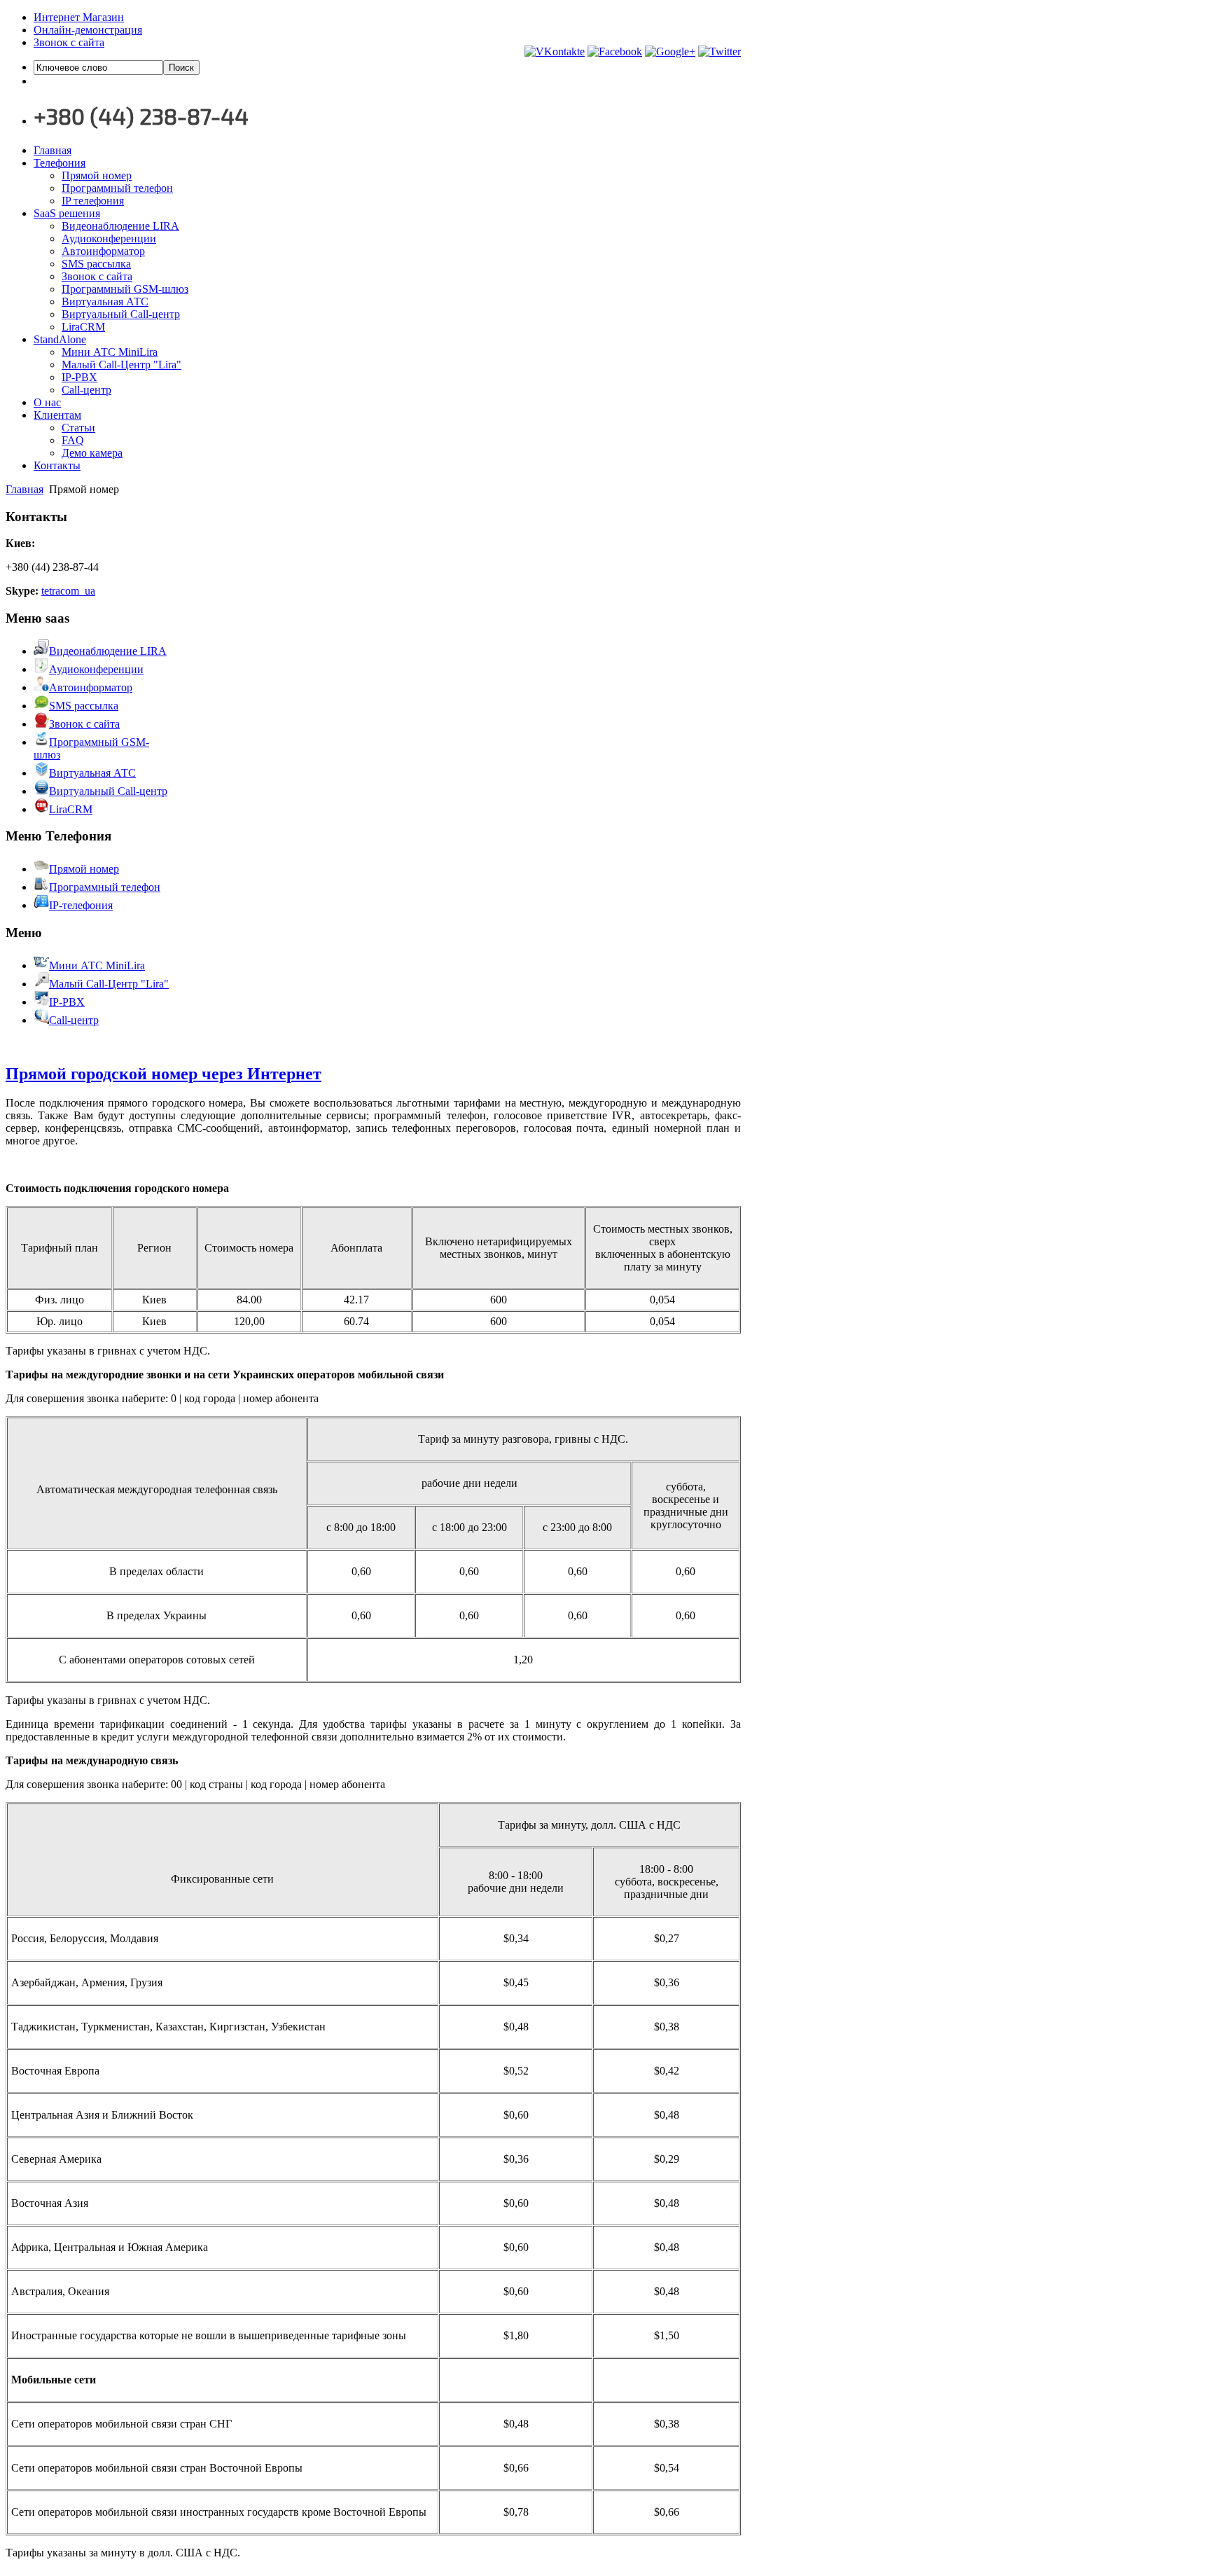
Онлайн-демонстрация (88, 30)
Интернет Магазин (79, 17)
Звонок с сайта (69, 42)
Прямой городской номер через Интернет (164, 1074)
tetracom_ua (68, 591)
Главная (25, 489)
